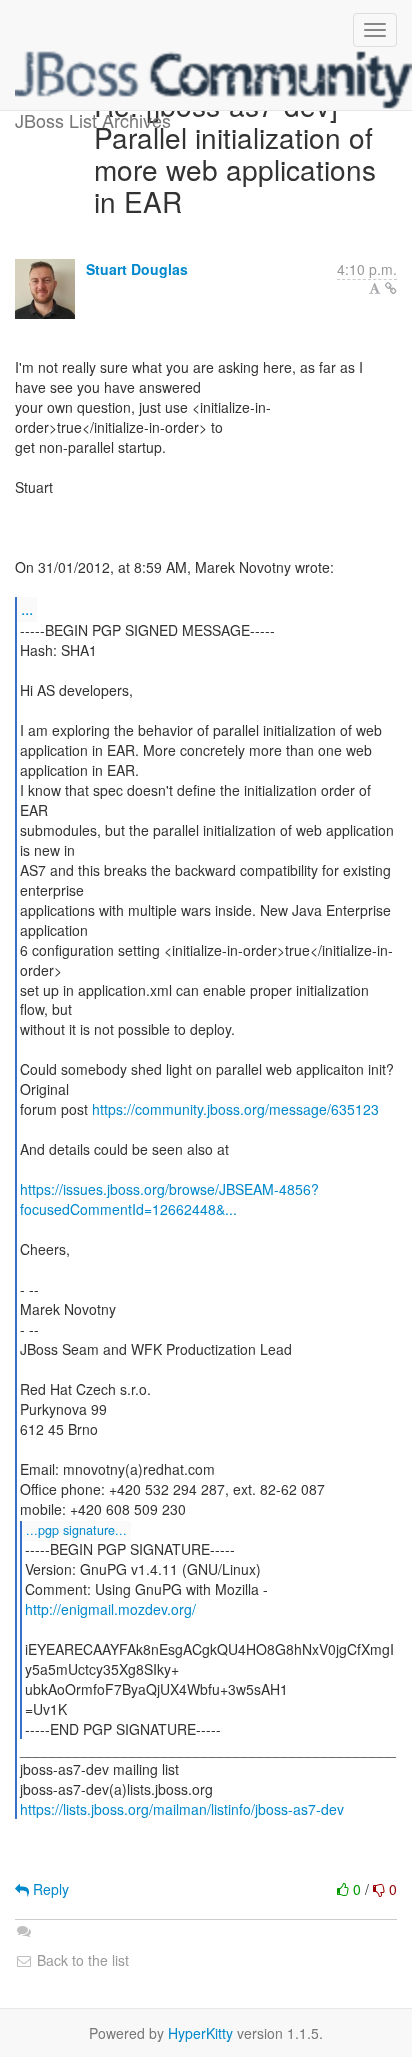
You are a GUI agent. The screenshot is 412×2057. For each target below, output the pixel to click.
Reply (49, 1889)
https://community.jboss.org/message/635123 (235, 1109)
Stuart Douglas (137, 269)
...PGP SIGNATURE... (76, 1530)
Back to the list (81, 1960)
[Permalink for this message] (391, 288)
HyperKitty (200, 2033)
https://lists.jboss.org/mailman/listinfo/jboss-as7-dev (182, 1809)
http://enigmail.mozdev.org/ (110, 1609)
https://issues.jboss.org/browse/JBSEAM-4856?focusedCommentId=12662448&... (169, 1199)
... (27, 608)
